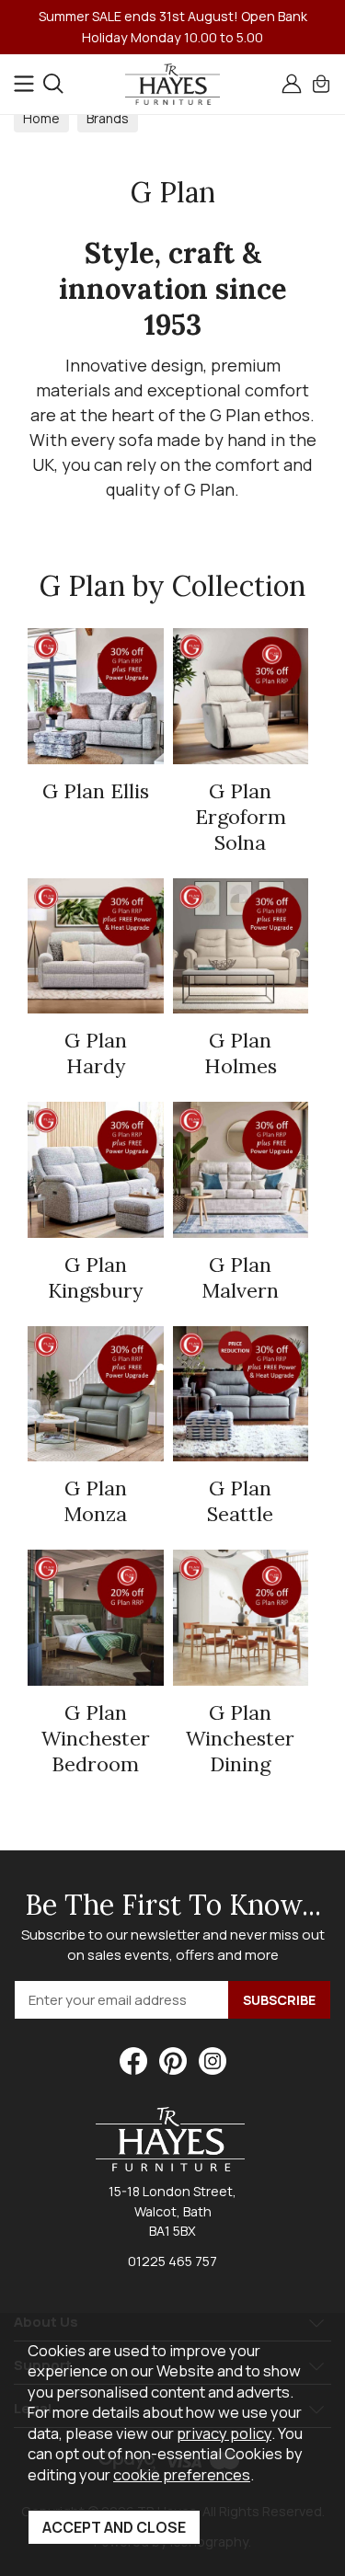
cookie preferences (182, 2474)
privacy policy (224, 2433)
